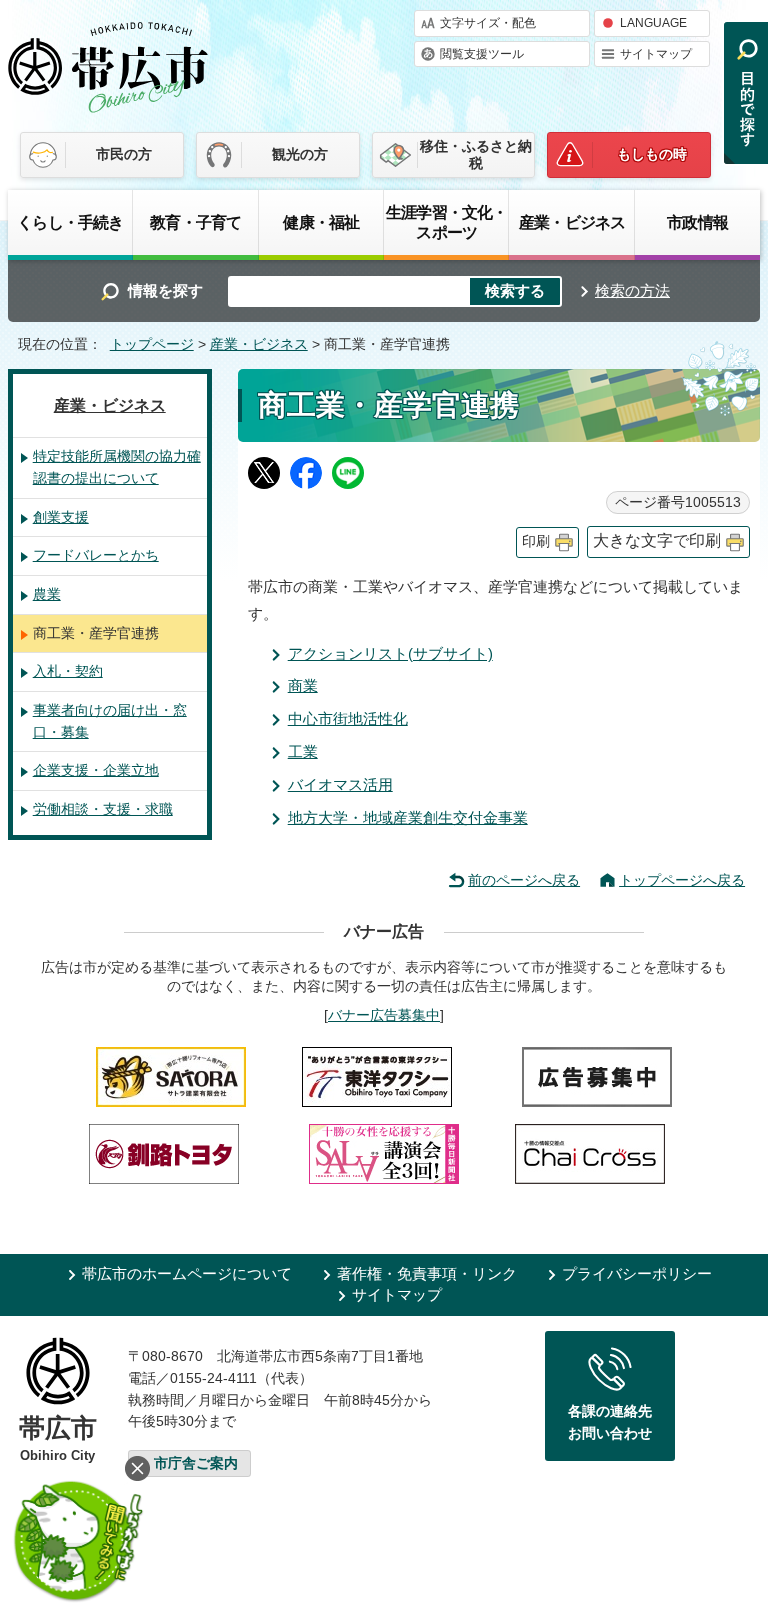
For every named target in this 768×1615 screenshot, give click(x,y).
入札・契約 (68, 671)
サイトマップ (656, 54)
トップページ (152, 344)
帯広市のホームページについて (187, 1273)
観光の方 (300, 154)
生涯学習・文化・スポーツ (446, 222)
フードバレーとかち (96, 555)
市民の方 (124, 154)
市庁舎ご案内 (196, 1463)
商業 (303, 685)
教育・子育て (195, 222)
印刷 (536, 541)
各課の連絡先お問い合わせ (610, 1422)
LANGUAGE (653, 23)
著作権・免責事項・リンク (427, 1273)
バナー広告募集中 (384, 1015)
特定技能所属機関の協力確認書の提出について (117, 467)
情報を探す (165, 290)
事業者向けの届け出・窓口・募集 (110, 721)
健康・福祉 (321, 222)
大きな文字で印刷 (657, 540)
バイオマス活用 (340, 784)
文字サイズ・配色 (488, 23)
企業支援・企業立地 (96, 770)
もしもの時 (652, 154)
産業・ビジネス (572, 222)
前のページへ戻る (524, 880)
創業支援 (61, 517)
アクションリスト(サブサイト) (390, 653)
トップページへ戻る (682, 880)
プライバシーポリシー (637, 1273)
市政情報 (697, 222)
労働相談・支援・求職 (103, 809)
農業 (47, 594)
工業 (303, 751)
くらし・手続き (70, 222)
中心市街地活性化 (348, 718)
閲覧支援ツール (482, 54)
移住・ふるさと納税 (476, 154)
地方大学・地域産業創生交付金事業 (408, 817)
